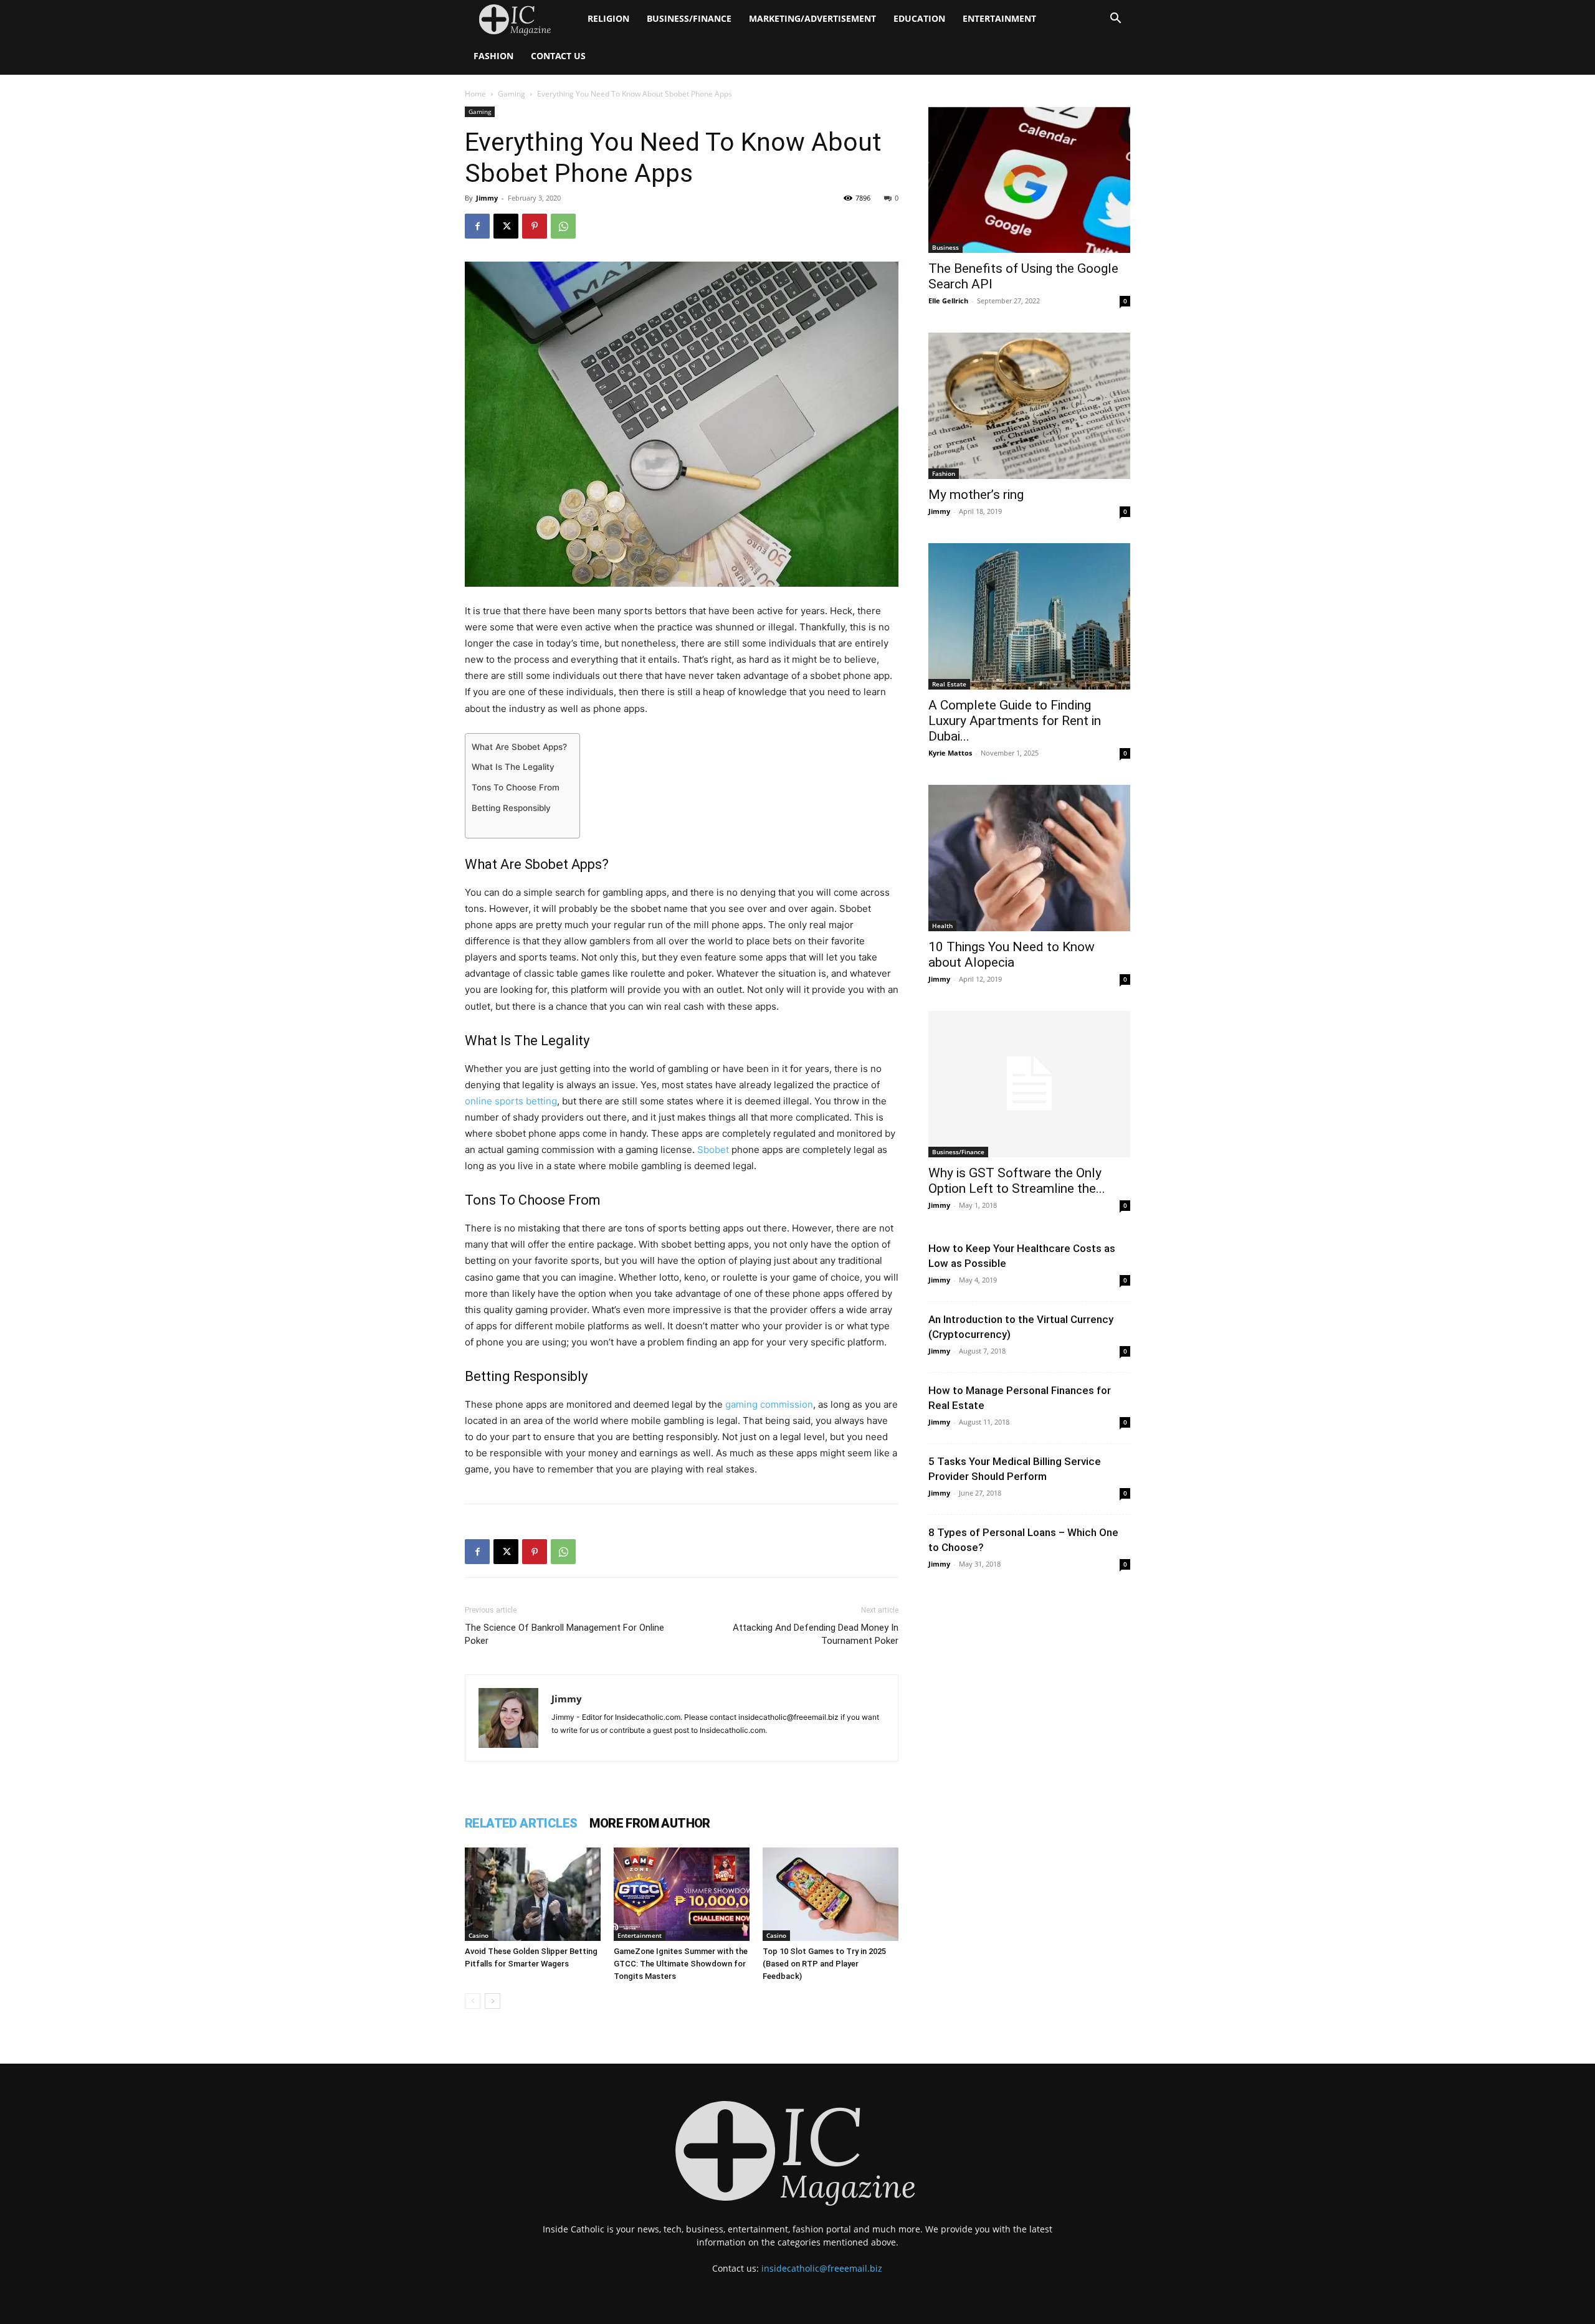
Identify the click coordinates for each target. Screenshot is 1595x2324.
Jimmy (487, 198)
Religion (608, 18)
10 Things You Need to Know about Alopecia (1012, 955)
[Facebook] (477, 226)
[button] (1115, 20)
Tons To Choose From (516, 787)
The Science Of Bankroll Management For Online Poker (564, 1634)
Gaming (512, 94)
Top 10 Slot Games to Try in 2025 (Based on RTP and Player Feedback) (824, 1964)
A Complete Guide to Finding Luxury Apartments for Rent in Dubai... (1015, 721)
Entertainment (999, 18)
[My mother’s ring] (1029, 406)
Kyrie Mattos (950, 753)
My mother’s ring (976, 495)
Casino (478, 1935)
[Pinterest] (535, 226)
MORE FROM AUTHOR (650, 1823)
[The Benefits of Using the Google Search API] (1029, 180)
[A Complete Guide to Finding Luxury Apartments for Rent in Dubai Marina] (1029, 616)
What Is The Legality (513, 767)
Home (475, 94)
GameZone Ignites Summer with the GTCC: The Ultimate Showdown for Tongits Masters (681, 1964)
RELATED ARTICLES (521, 1823)
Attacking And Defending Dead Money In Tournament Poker (816, 1634)
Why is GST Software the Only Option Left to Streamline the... (1017, 1181)
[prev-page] (473, 2001)
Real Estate (949, 684)
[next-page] (493, 2001)
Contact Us (558, 56)
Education (919, 18)
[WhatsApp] (563, 226)
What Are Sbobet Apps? (519, 747)
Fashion (493, 56)
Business (945, 247)
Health (942, 926)
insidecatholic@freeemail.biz (822, 2268)
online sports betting (511, 1101)
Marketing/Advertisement (812, 18)
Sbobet (713, 1150)
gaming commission (769, 1404)
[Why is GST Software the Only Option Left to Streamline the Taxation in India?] (1029, 1084)
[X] (506, 226)
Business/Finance (689, 18)
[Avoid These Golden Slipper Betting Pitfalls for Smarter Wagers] (533, 1894)
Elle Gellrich (948, 301)
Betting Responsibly (511, 808)
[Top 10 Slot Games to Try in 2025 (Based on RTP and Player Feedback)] (831, 1894)
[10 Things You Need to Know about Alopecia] (1029, 858)
